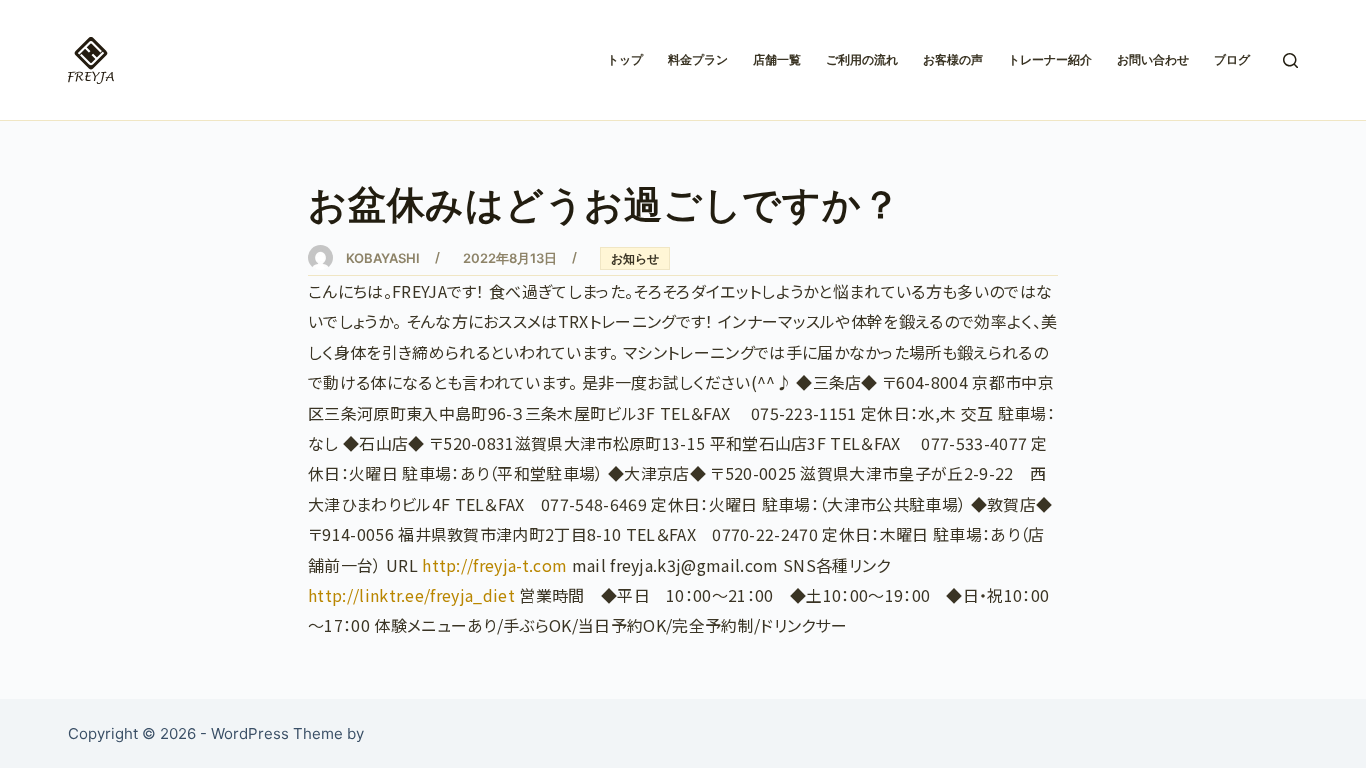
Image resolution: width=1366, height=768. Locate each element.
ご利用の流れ (862, 59)
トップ (625, 59)
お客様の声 (953, 59)
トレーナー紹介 (1050, 59)
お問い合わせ (1153, 59)
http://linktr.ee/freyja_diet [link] (411, 595)
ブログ (1232, 59)
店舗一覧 (777, 59)
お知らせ (635, 258)
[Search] (1290, 60)
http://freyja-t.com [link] (494, 565)
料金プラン (698, 59)
